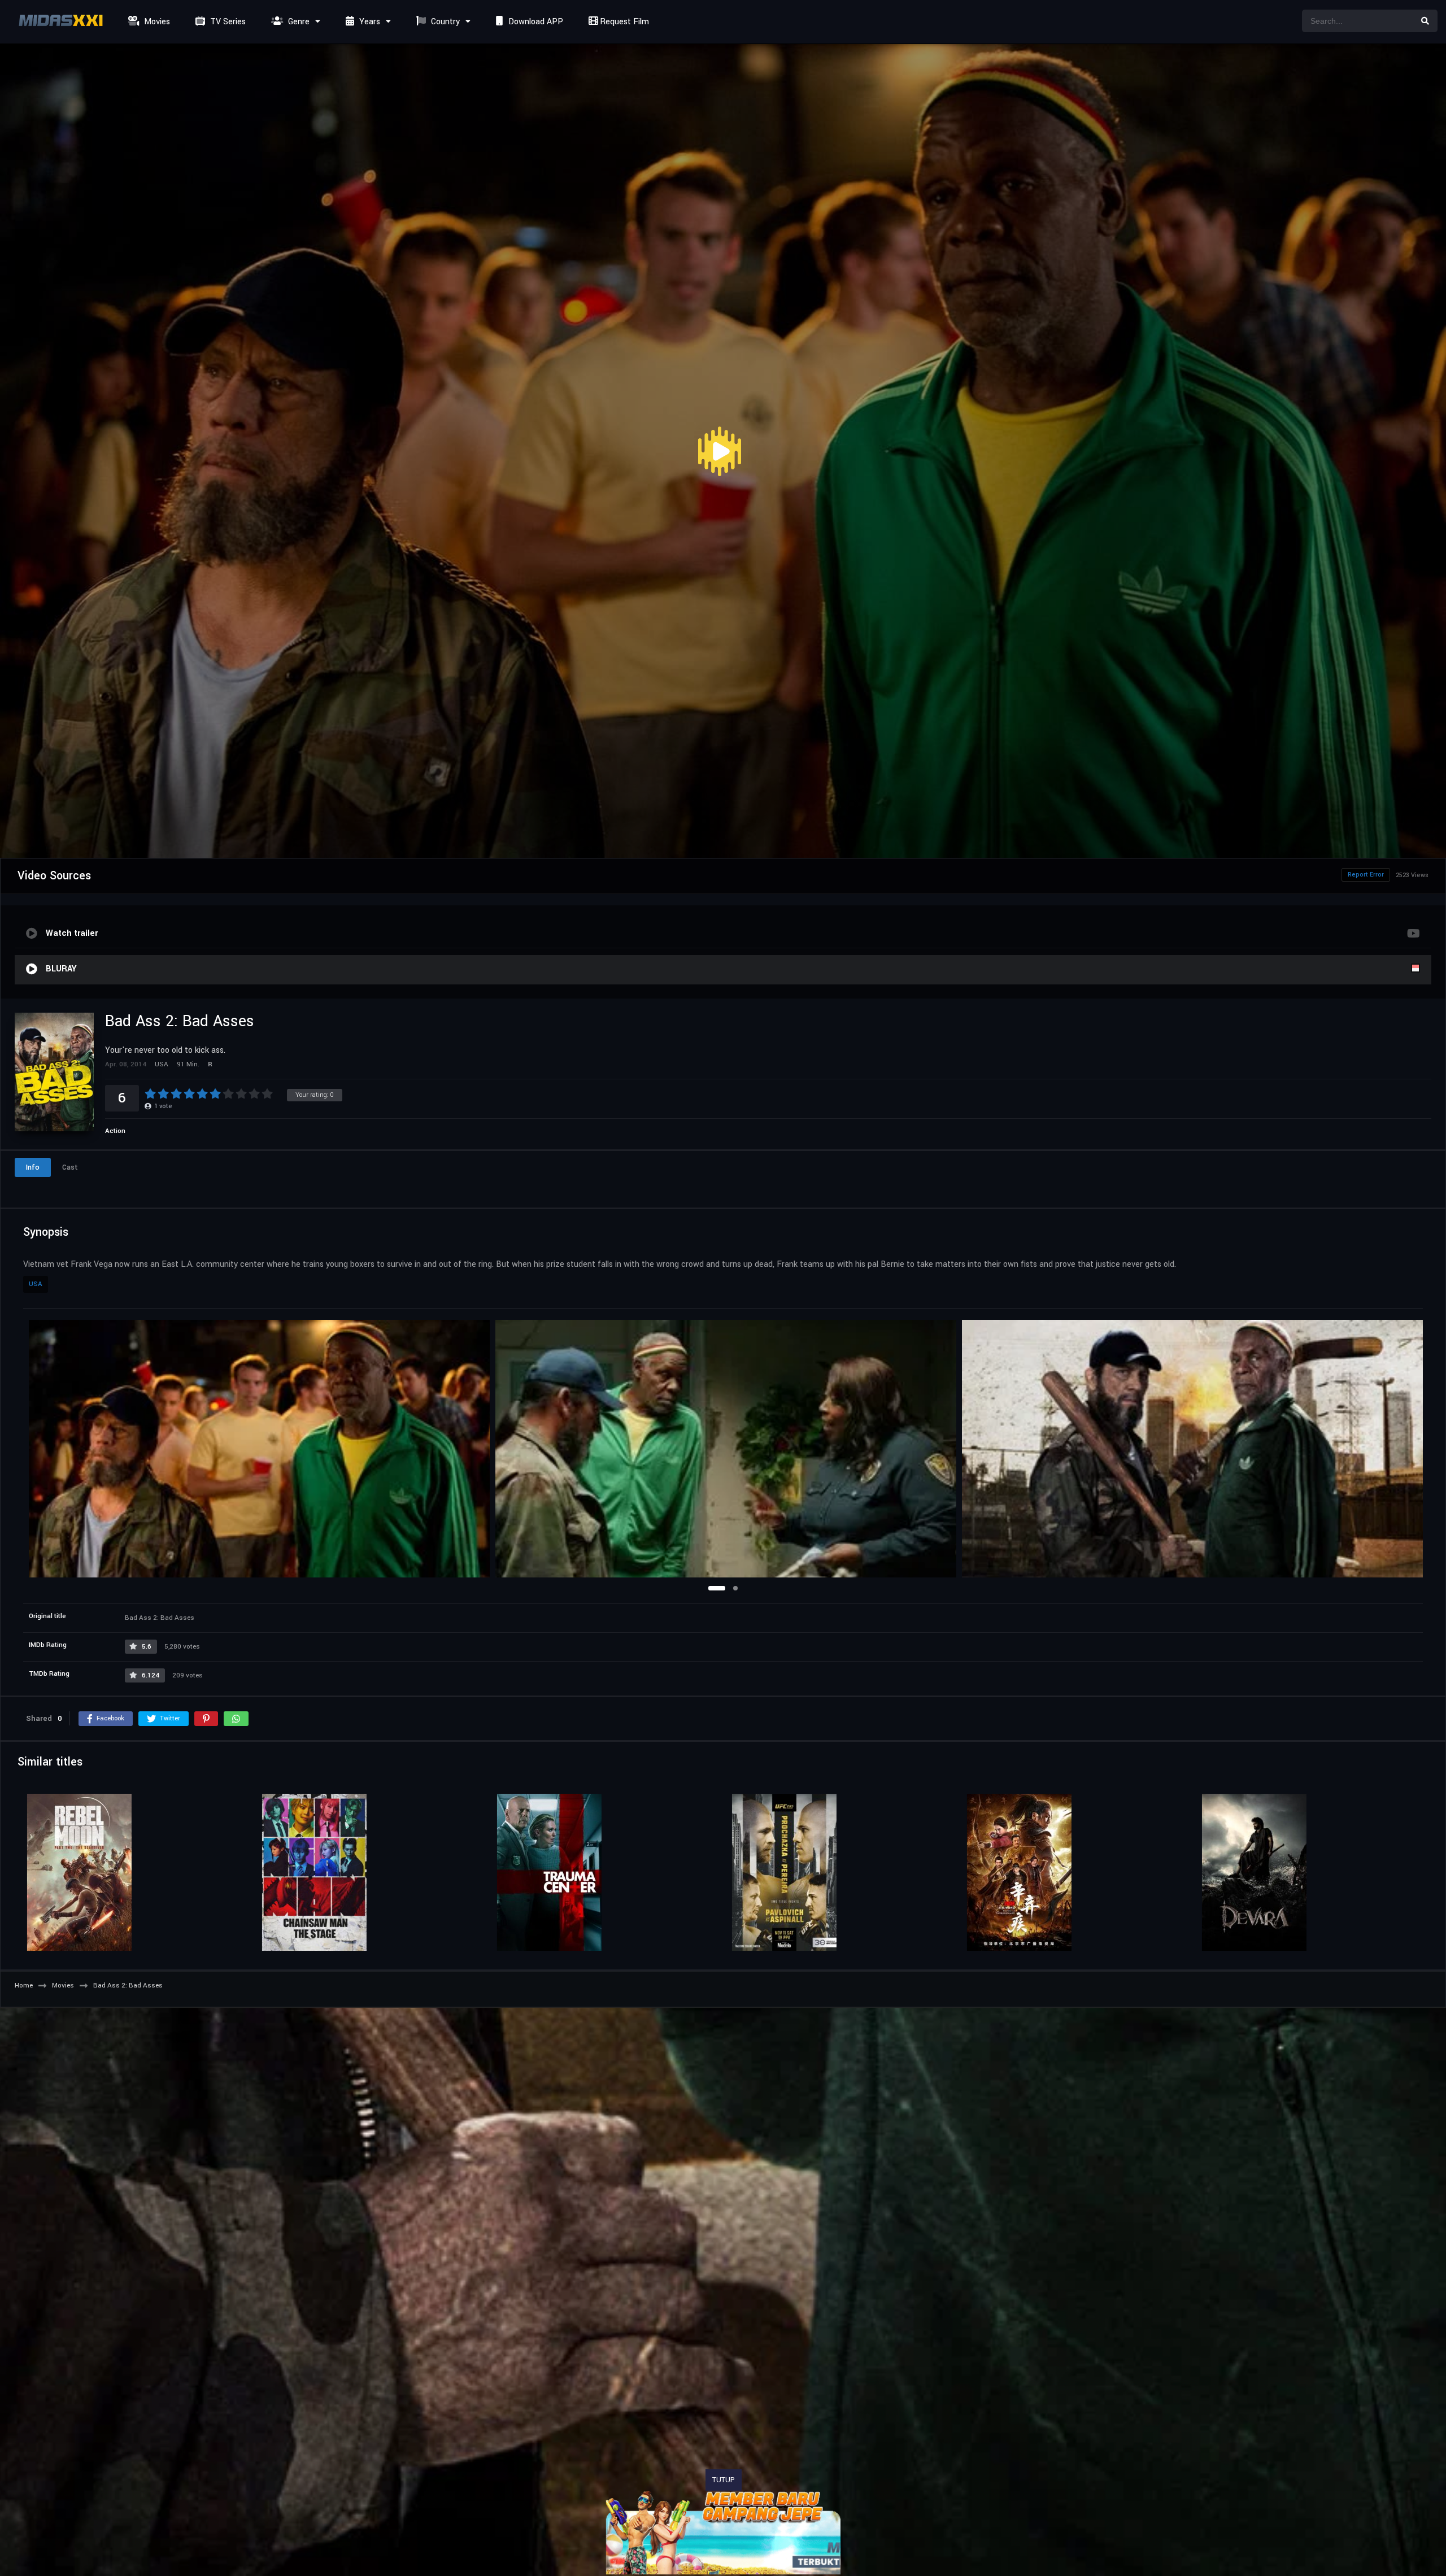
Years (369, 22)
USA (36, 1284)
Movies (156, 22)
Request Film (623, 22)
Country (444, 22)
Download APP (535, 22)
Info (33, 1167)
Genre (298, 22)
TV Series (227, 22)
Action (115, 1131)
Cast (70, 1167)
